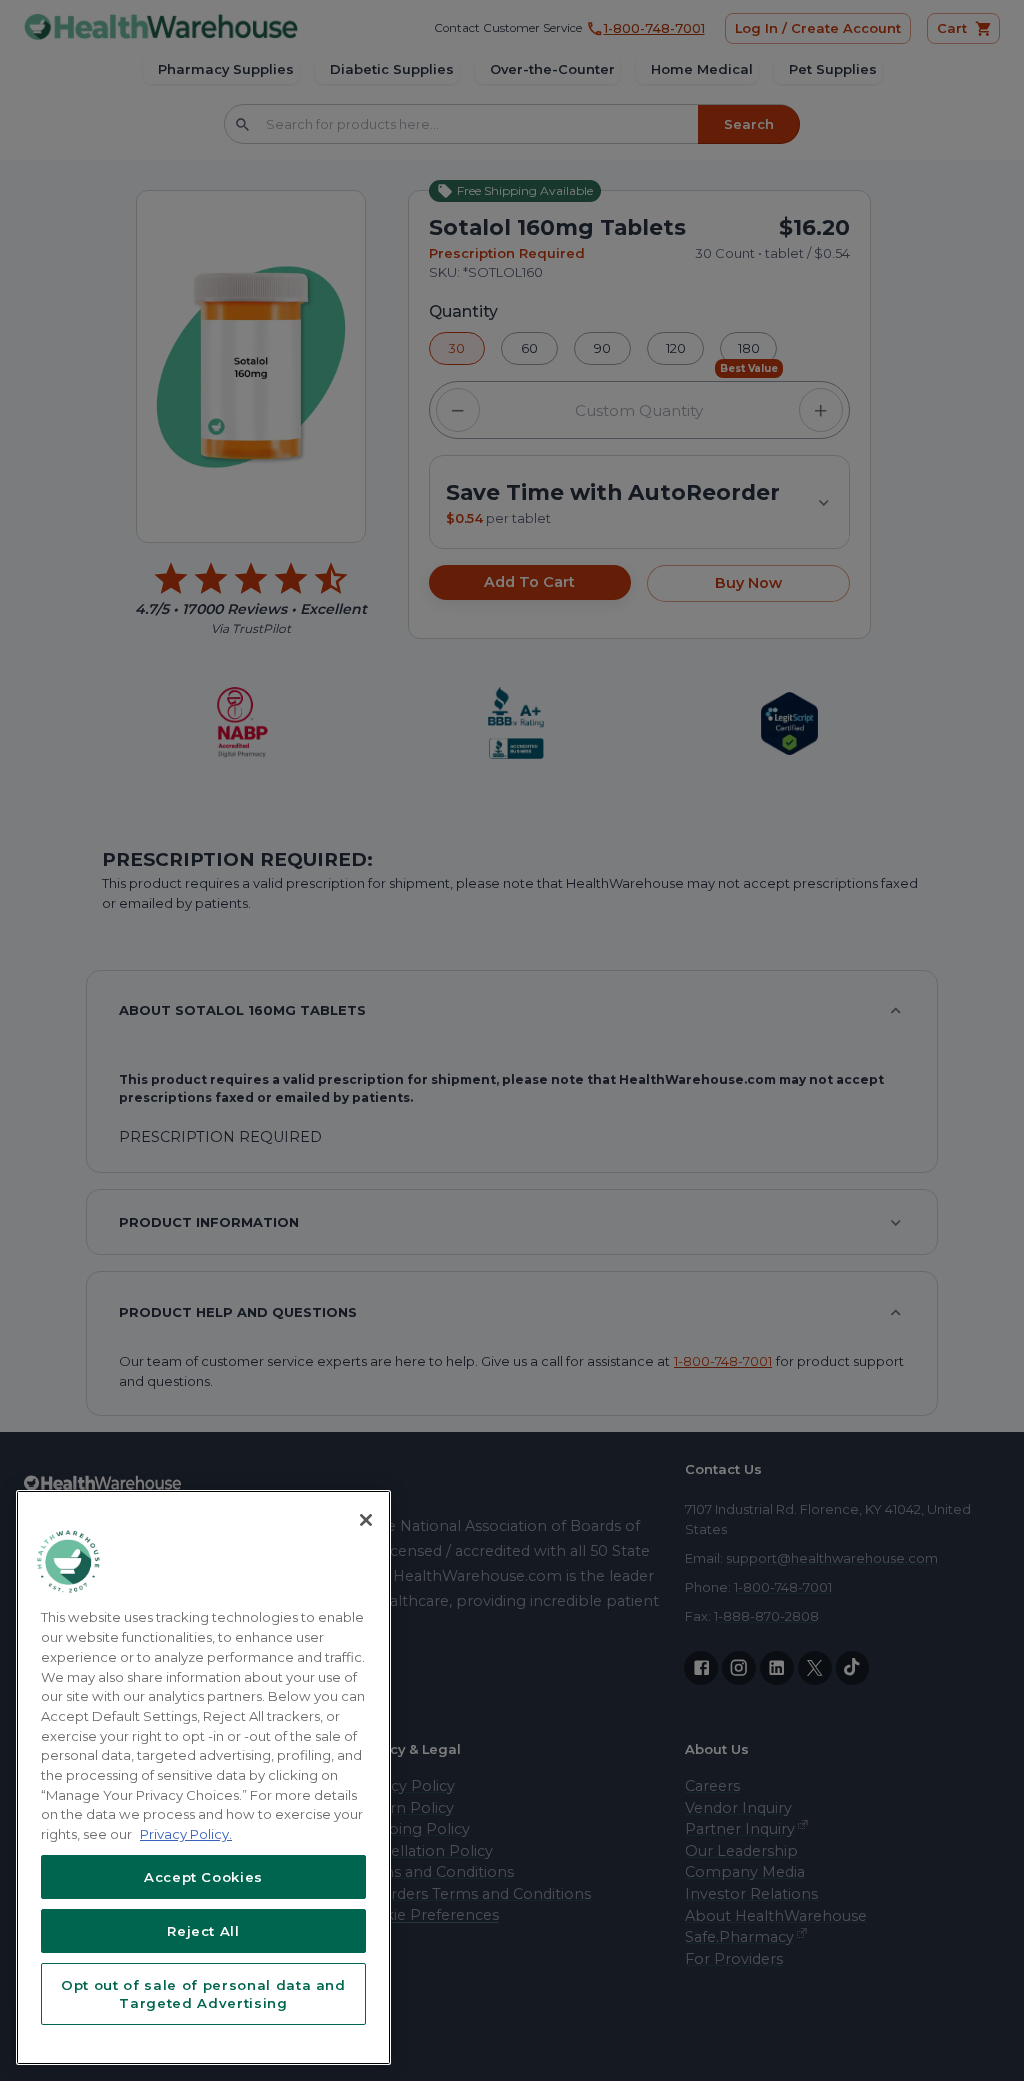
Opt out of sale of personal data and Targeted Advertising (203, 1994)
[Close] (366, 1520)
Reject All (203, 1931)
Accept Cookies (203, 1877)
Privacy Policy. (186, 1834)
